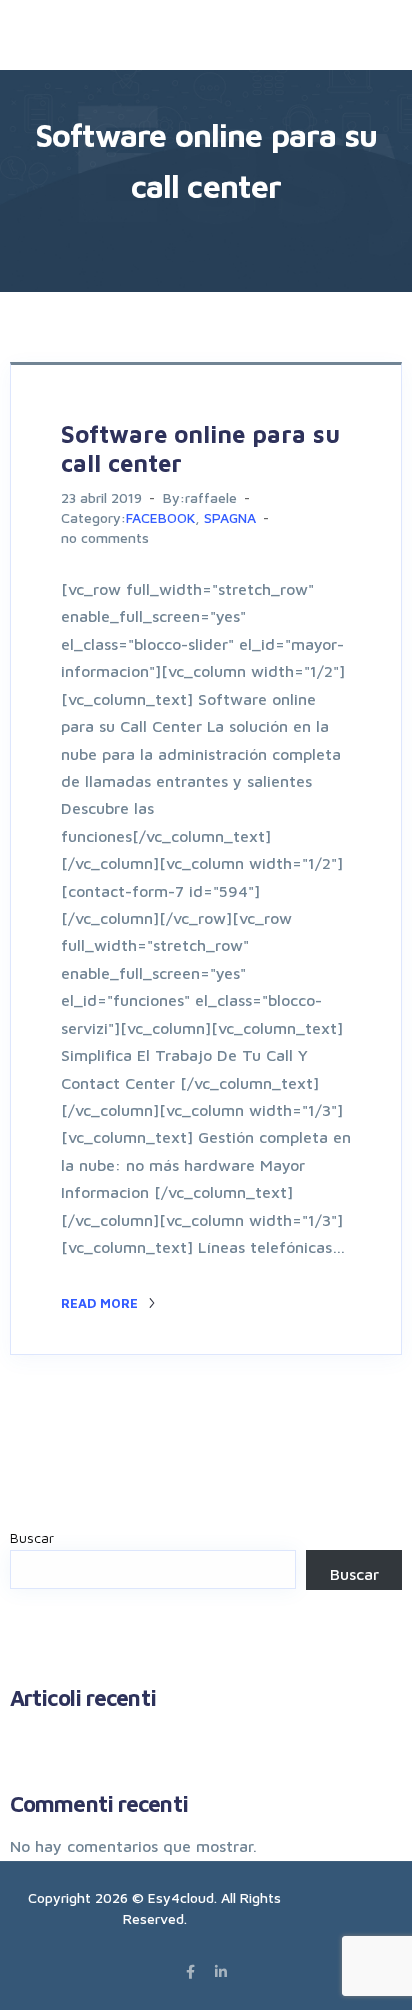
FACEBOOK (160, 517)
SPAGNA (230, 517)
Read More (101, 1303)
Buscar (32, 1537)
